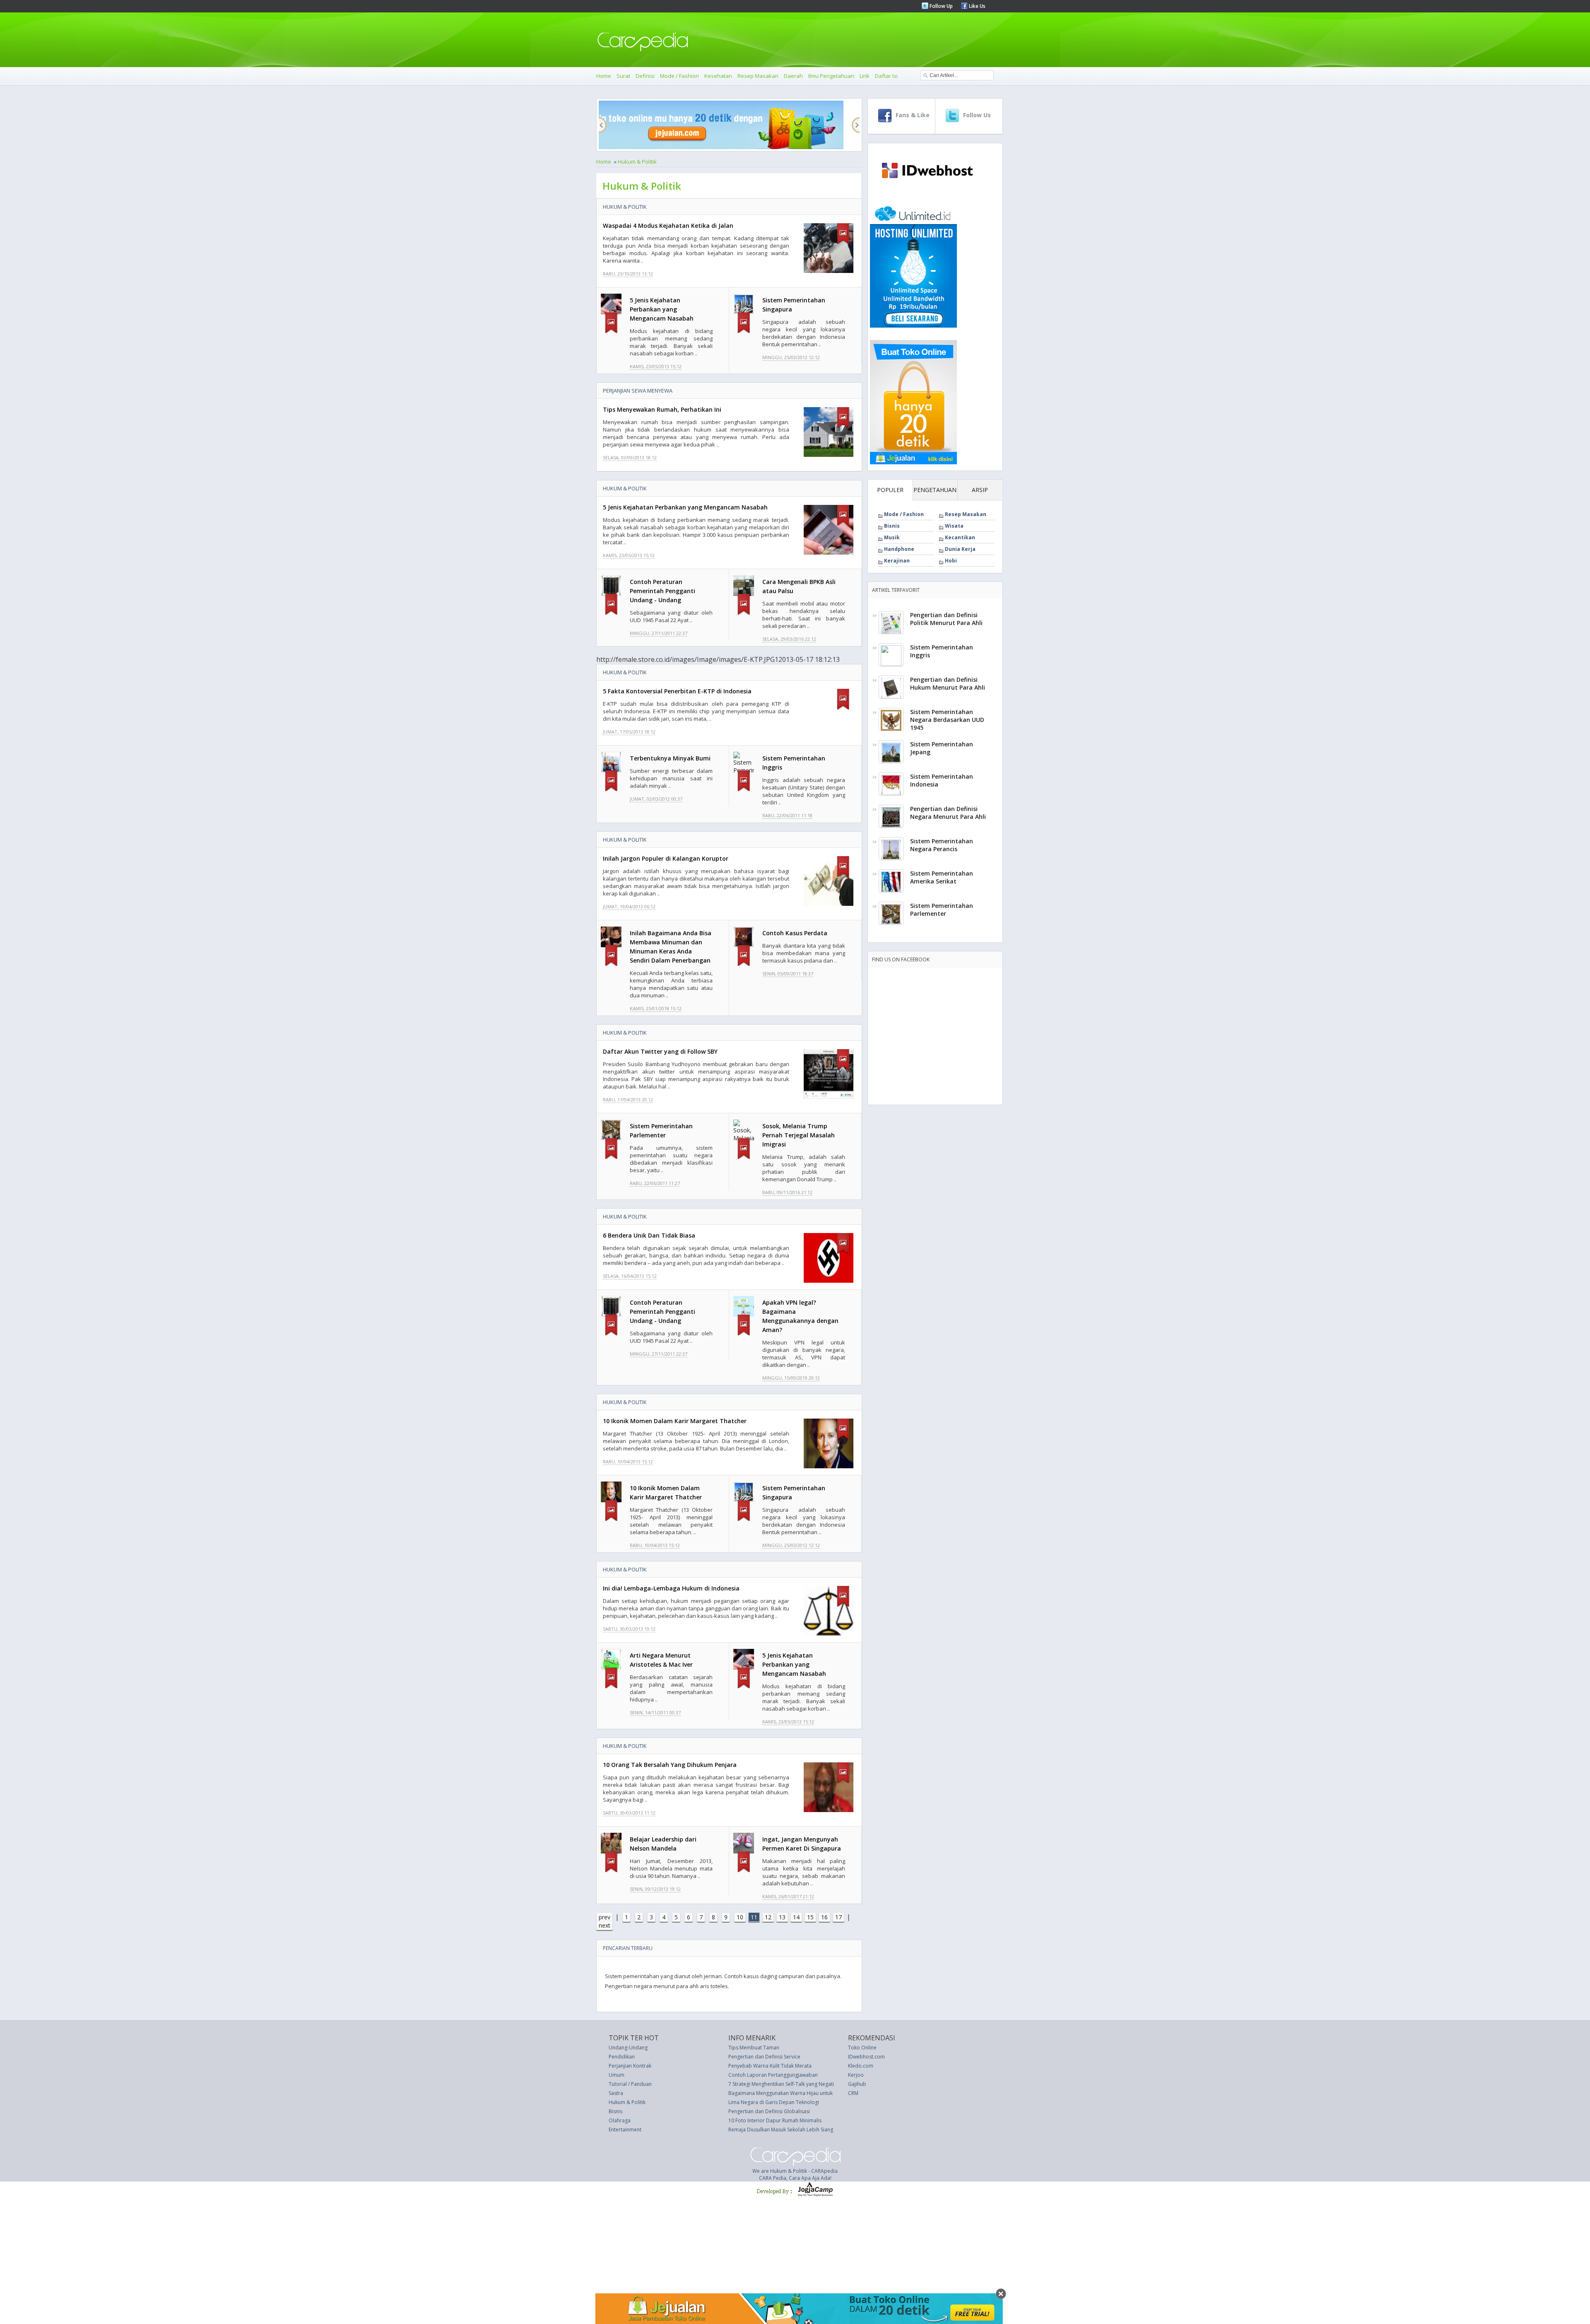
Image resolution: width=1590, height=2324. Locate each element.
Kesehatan (718, 76)
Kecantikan (960, 537)
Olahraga (620, 2120)
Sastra (616, 2093)
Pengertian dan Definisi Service (764, 2057)
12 (768, 1917)
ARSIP (980, 490)
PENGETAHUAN (935, 490)
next (605, 1925)
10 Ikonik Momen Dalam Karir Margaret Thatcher (675, 1421)
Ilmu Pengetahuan (831, 76)
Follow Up (941, 6)
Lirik (865, 76)
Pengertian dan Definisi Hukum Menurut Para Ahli (948, 683)
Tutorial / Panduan (630, 2084)
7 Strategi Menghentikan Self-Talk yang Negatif (782, 2084)
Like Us (977, 6)
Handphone (899, 549)
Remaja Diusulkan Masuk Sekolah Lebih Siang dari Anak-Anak (799, 2130)
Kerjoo (856, 2075)
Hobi (951, 561)
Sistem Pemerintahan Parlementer (942, 910)
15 (810, 1917)
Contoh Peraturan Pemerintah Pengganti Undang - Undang (662, 591)
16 (824, 1917)
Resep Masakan (758, 76)
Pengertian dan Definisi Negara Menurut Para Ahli (948, 813)
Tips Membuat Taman (754, 2048)
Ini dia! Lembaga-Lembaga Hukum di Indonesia (671, 1588)
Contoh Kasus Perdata (795, 933)
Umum (617, 2075)
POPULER (890, 490)
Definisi (645, 76)
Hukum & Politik (637, 162)
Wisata (954, 526)
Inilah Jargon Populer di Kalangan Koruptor (666, 858)
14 (796, 1917)
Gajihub (857, 2084)
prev (605, 1917)
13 (782, 1917)
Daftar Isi (886, 76)
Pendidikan (622, 2057)
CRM (853, 2093)
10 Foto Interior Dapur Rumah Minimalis (775, 2120)
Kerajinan (897, 561)
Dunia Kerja (960, 549)
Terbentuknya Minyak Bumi (670, 758)
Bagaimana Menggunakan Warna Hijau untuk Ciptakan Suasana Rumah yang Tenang (826, 2093)
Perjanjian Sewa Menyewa (638, 391)
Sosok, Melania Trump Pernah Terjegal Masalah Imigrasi (799, 1135)
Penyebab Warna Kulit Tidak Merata (770, 2066)
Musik (892, 537)
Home (604, 76)
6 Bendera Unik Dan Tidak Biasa (649, 1235)
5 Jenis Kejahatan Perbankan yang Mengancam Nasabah (662, 309)
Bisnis (892, 526)
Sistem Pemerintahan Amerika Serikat (942, 877)
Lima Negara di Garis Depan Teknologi (774, 2102)
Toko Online (862, 2048)
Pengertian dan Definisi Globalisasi (769, 2111)
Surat (623, 76)
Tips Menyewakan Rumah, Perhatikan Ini (662, 409)
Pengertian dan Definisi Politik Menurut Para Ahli (946, 619)
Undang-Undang (628, 2048)
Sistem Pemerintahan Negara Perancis (942, 845)
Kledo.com (861, 2066)
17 (838, 1917)
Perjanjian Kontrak (630, 2066)
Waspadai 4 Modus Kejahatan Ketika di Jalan (668, 226)
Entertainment (625, 2130)
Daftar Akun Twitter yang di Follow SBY (660, 1051)
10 (740, 1917)
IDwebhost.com (866, 2057)
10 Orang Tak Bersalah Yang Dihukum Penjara (670, 1765)
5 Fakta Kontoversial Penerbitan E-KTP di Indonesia (677, 691)
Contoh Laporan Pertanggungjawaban (773, 2075)
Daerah (793, 76)
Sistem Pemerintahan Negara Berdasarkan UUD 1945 (947, 720)
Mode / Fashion (679, 76)
